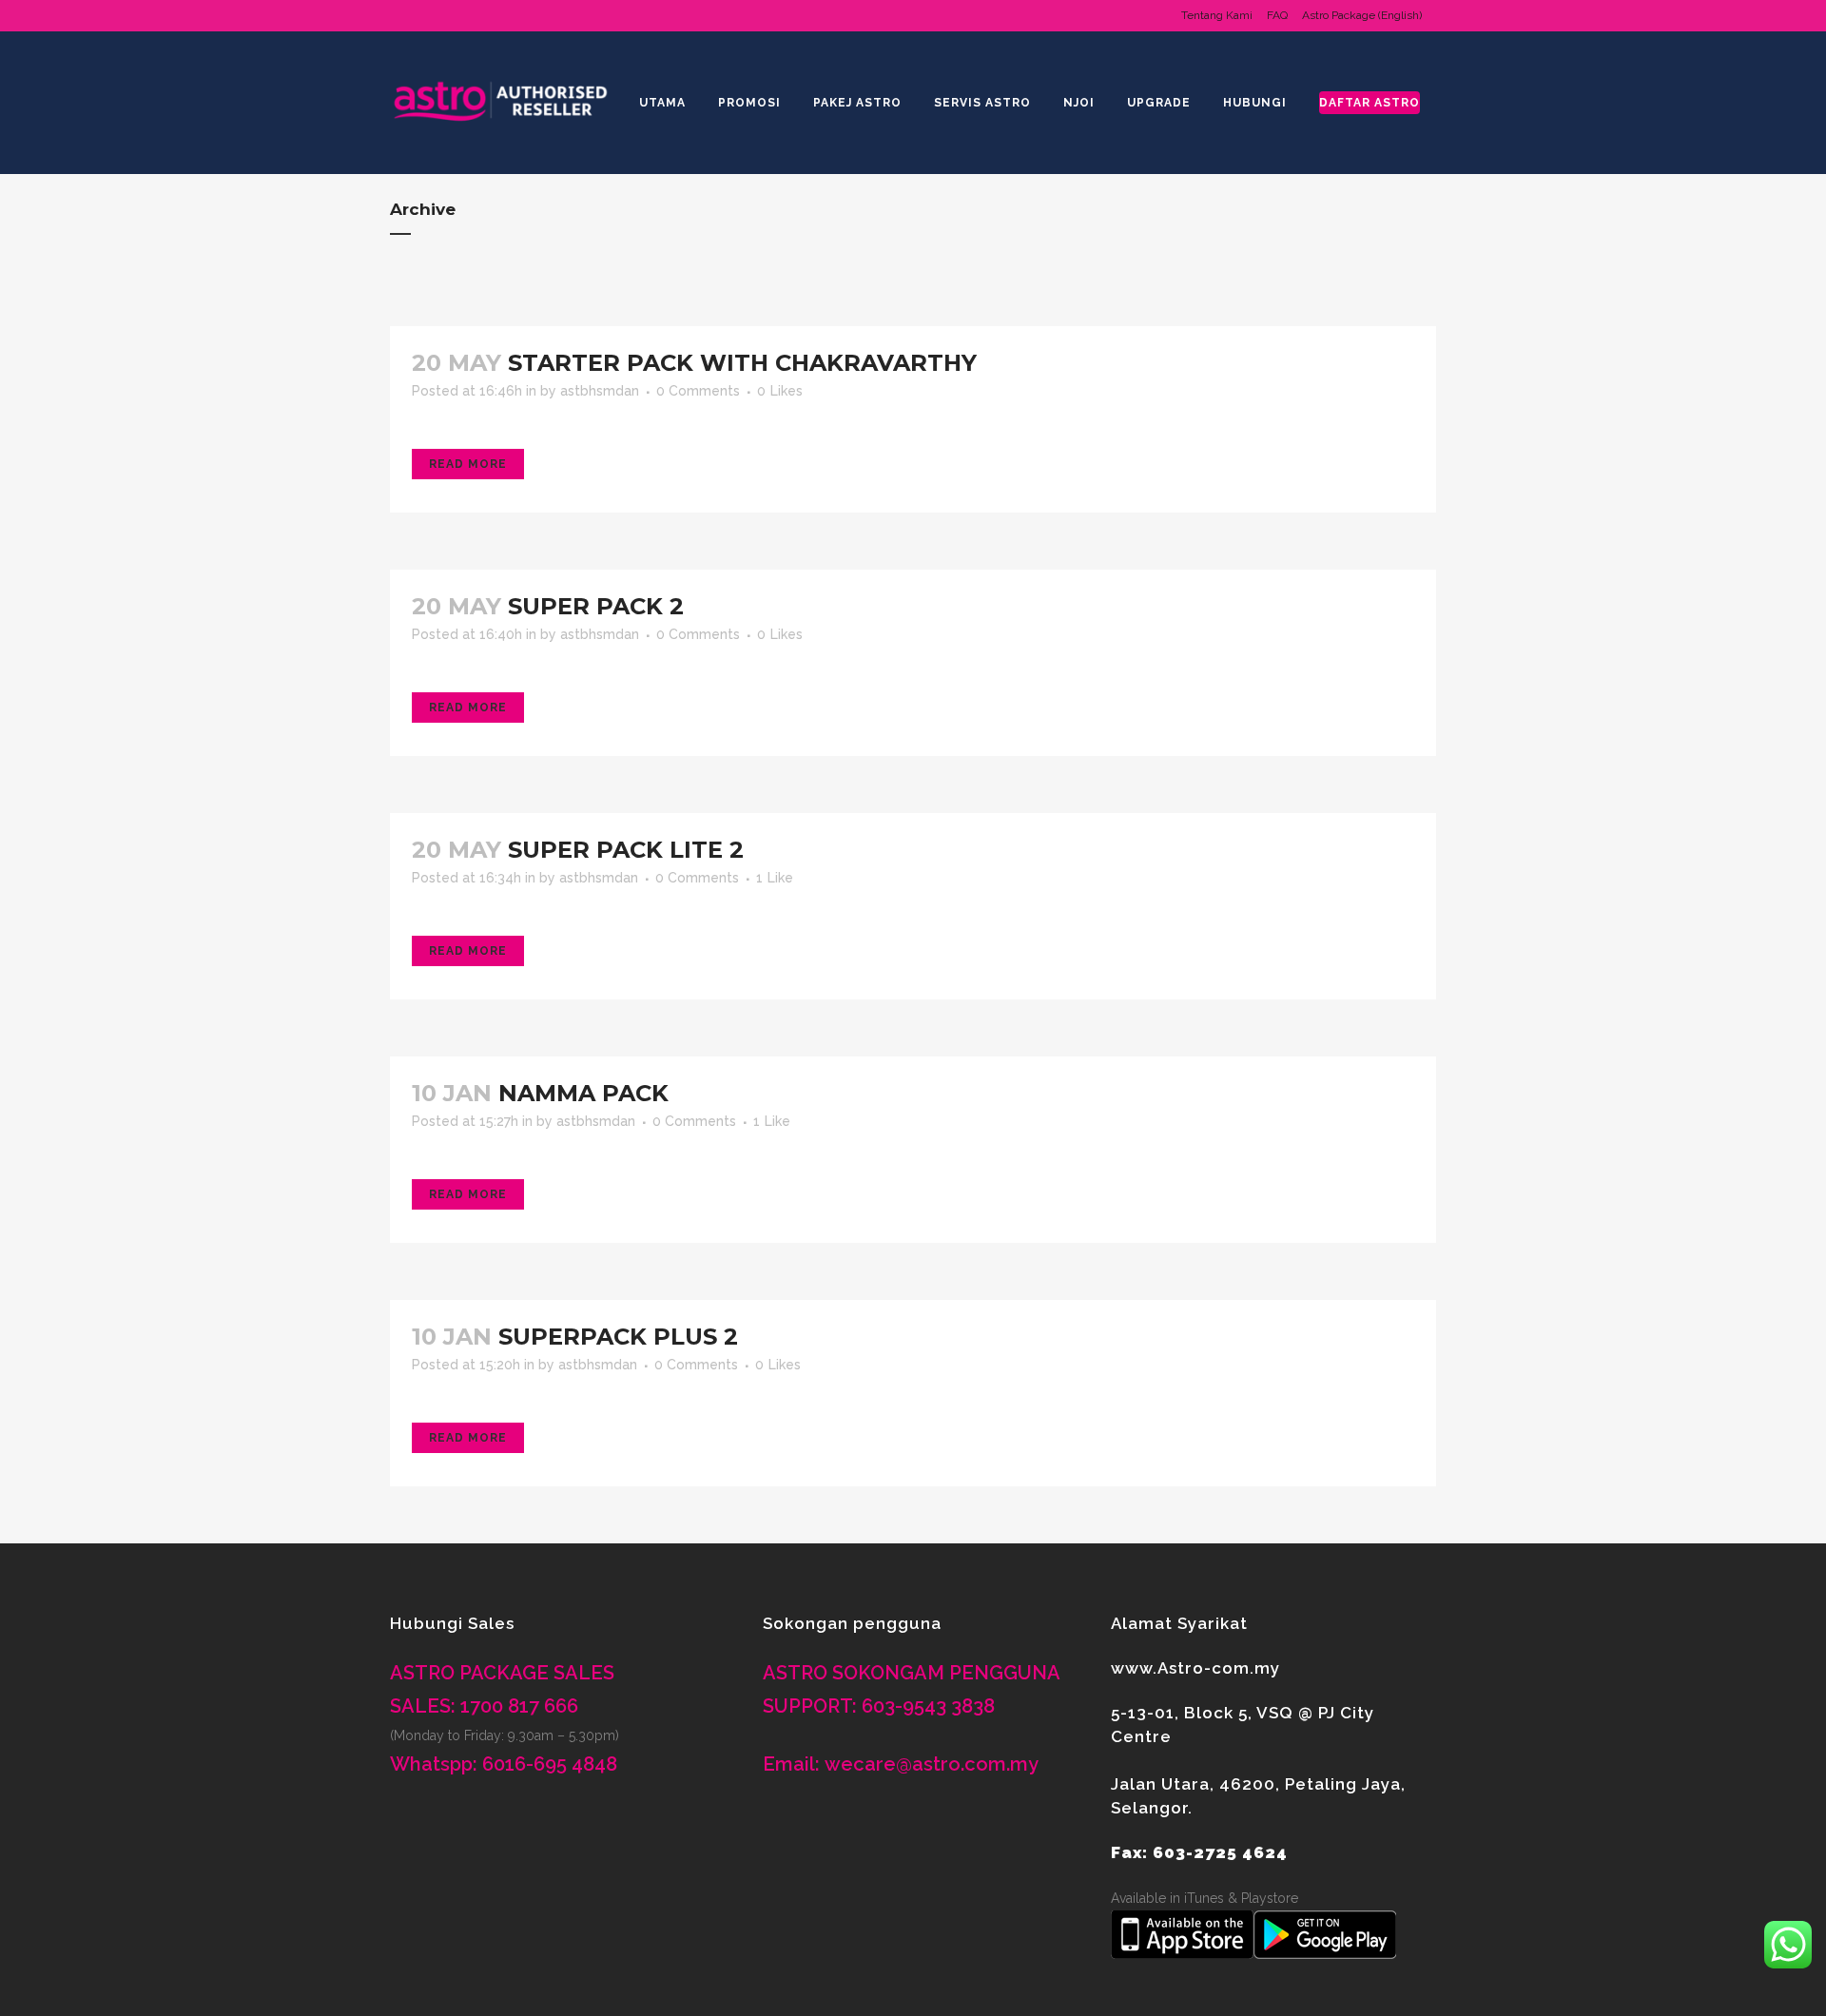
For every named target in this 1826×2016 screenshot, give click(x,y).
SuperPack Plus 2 (618, 1337)
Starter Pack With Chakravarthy (742, 363)
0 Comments (698, 391)
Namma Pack (583, 1093)
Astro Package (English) (1362, 15)
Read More (468, 464)
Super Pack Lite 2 (626, 850)
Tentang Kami (1217, 15)
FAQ (1277, 15)
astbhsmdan (600, 391)
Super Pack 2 (596, 606)
